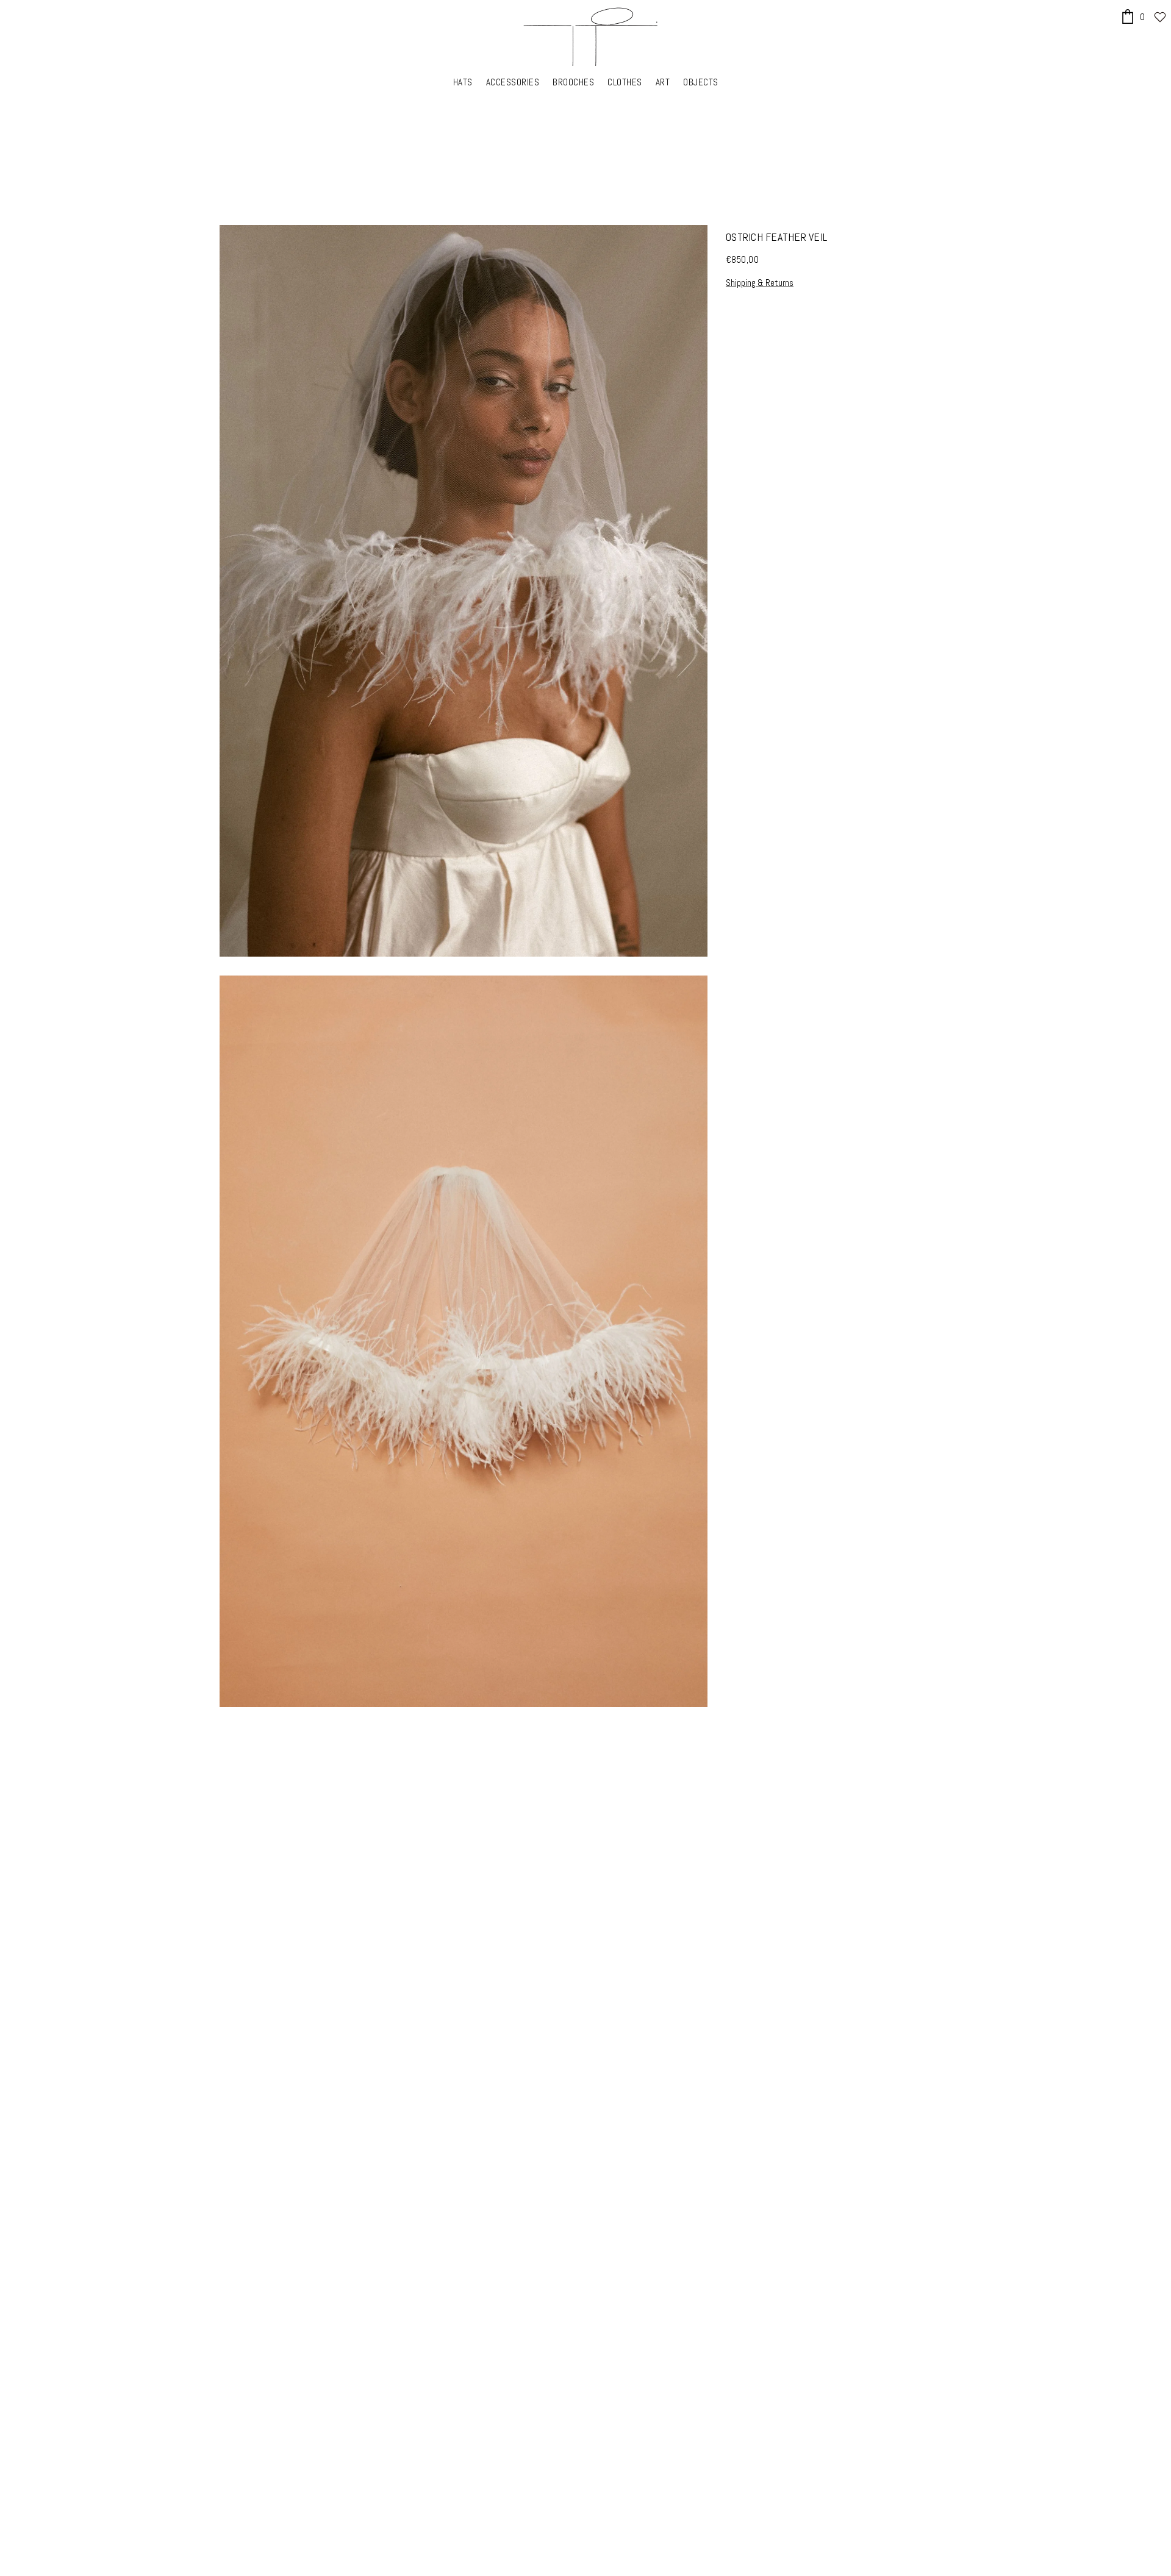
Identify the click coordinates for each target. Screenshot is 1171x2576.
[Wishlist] (1160, 17)
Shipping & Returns (760, 283)
